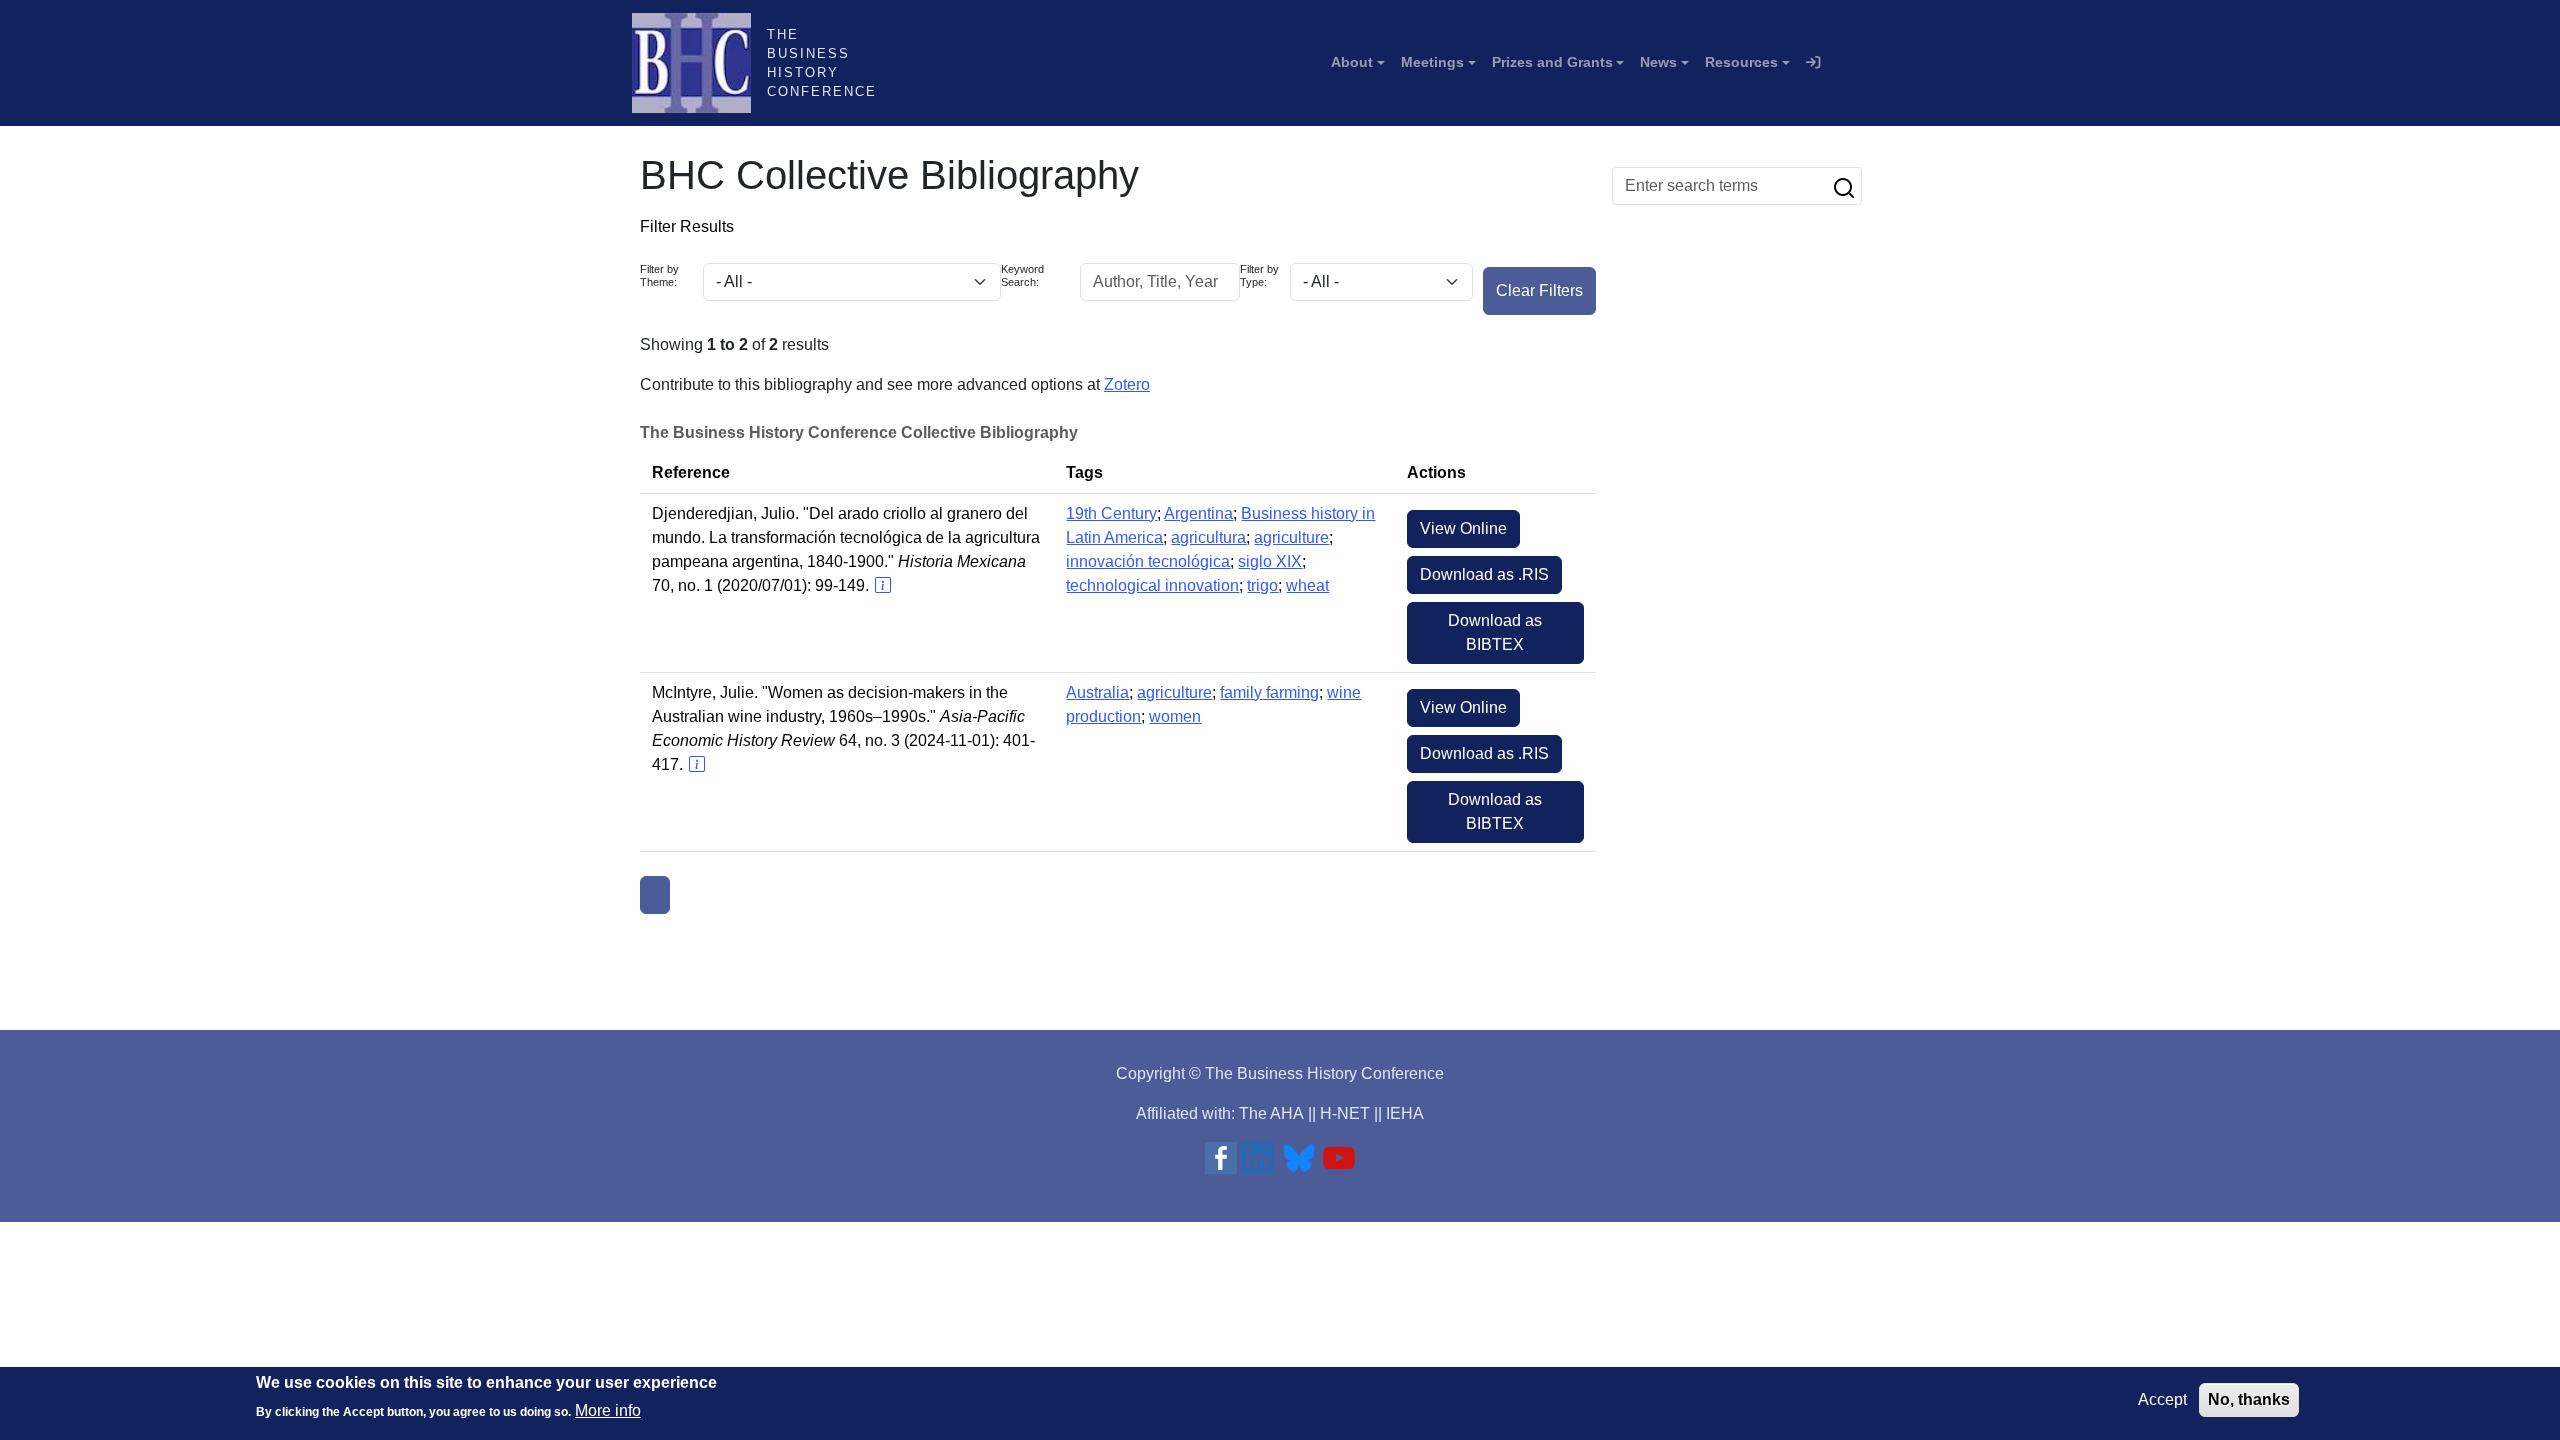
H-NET (1345, 1113)
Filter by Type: (1259, 275)
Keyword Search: (1022, 275)
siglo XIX (1270, 561)
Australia (1097, 692)
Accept (2162, 1399)
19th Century (1111, 513)
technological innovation (1152, 585)
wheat (1307, 585)
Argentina (1198, 513)
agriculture (1291, 537)
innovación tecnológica (1148, 561)
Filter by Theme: (659, 275)
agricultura (1208, 537)
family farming (1269, 692)
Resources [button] (1741, 62)
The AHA (1271, 1113)
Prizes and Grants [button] (1552, 62)
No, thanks (2249, 1399)
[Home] (699, 63)
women (1175, 716)
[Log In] (1813, 63)
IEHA (1405, 1113)
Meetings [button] (1432, 62)
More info (608, 1410)
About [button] (1352, 62)
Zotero (1127, 384)
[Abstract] (882, 585)
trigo (1262, 585)
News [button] (1658, 62)
